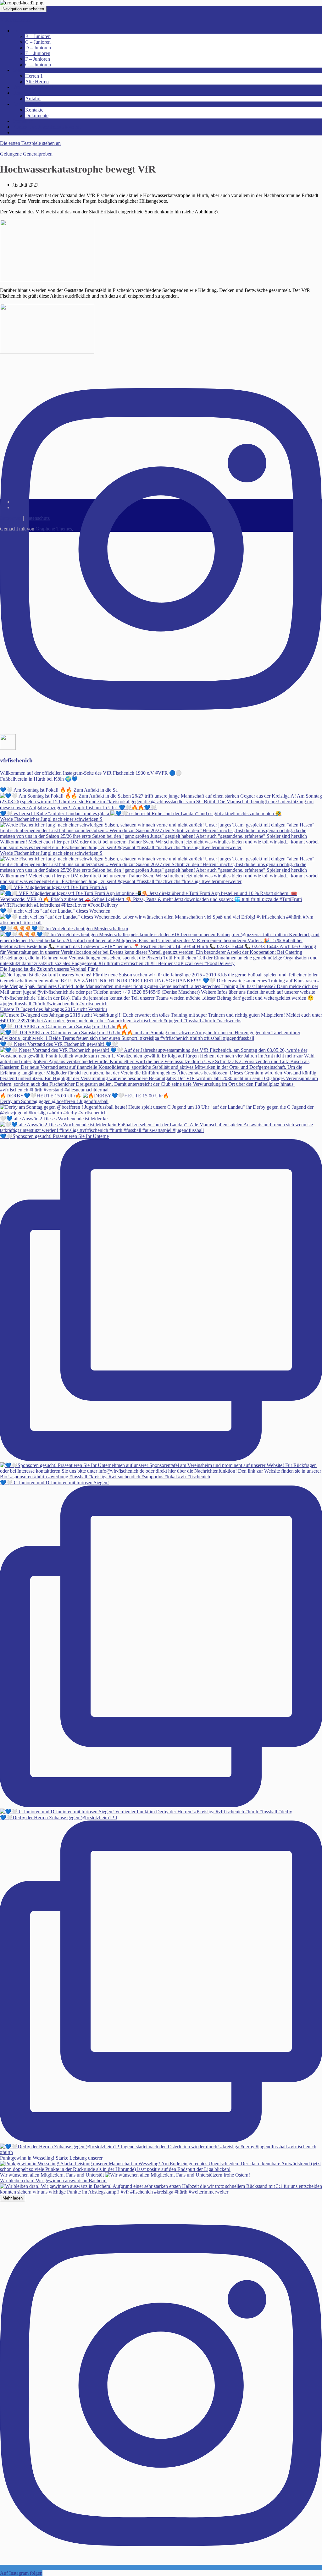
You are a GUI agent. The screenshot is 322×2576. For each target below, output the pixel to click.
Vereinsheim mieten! (33, 87)
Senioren (21, 70)
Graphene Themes (54, 529)
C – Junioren (38, 42)
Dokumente (37, 115)
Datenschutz (37, 518)
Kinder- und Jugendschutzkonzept (47, 127)
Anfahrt (33, 99)
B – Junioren (38, 36)
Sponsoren (23, 121)
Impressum (11, 518)
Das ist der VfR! (29, 104)
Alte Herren (37, 82)
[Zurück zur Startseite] (45, 3)
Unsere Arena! (27, 93)
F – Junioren (38, 59)
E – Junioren (38, 53)
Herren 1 (34, 76)
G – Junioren (38, 65)
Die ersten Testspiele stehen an (30, 143)
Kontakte (34, 110)
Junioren (21, 31)
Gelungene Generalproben (26, 154)
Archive (21, 132)
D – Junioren (38, 48)
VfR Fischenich (16, 20)
